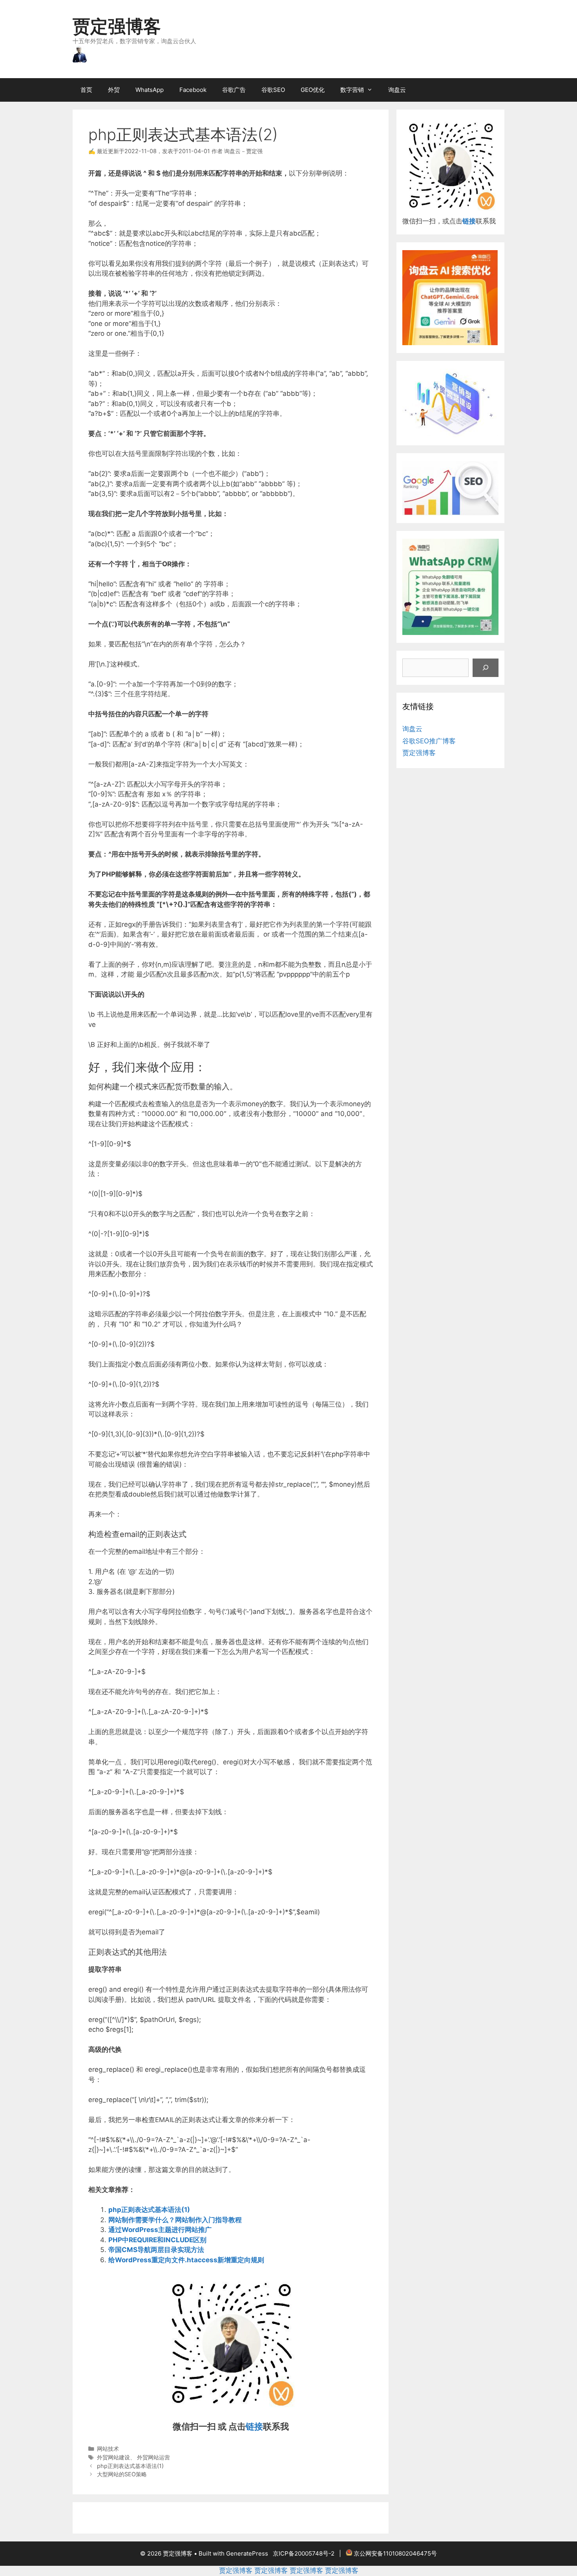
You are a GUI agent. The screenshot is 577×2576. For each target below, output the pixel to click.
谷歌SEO (273, 90)
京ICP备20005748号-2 (304, 2553)
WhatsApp (150, 90)
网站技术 (108, 2449)
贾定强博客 (117, 26)
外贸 (114, 90)
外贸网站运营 (153, 2457)
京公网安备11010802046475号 (395, 2553)
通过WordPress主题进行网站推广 (160, 2230)
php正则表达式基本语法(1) (149, 2210)
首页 (86, 90)
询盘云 (397, 90)
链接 (254, 2426)
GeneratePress (247, 2553)
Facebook (193, 90)
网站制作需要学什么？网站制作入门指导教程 (175, 2220)
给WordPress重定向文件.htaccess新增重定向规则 (186, 2260)
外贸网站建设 (113, 2457)
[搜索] (486, 668)
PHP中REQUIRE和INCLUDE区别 (157, 2240)
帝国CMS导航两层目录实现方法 (156, 2250)
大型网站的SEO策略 (122, 2474)
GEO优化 (313, 90)
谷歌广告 (234, 90)
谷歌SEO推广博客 (429, 741)
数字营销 (352, 90)
